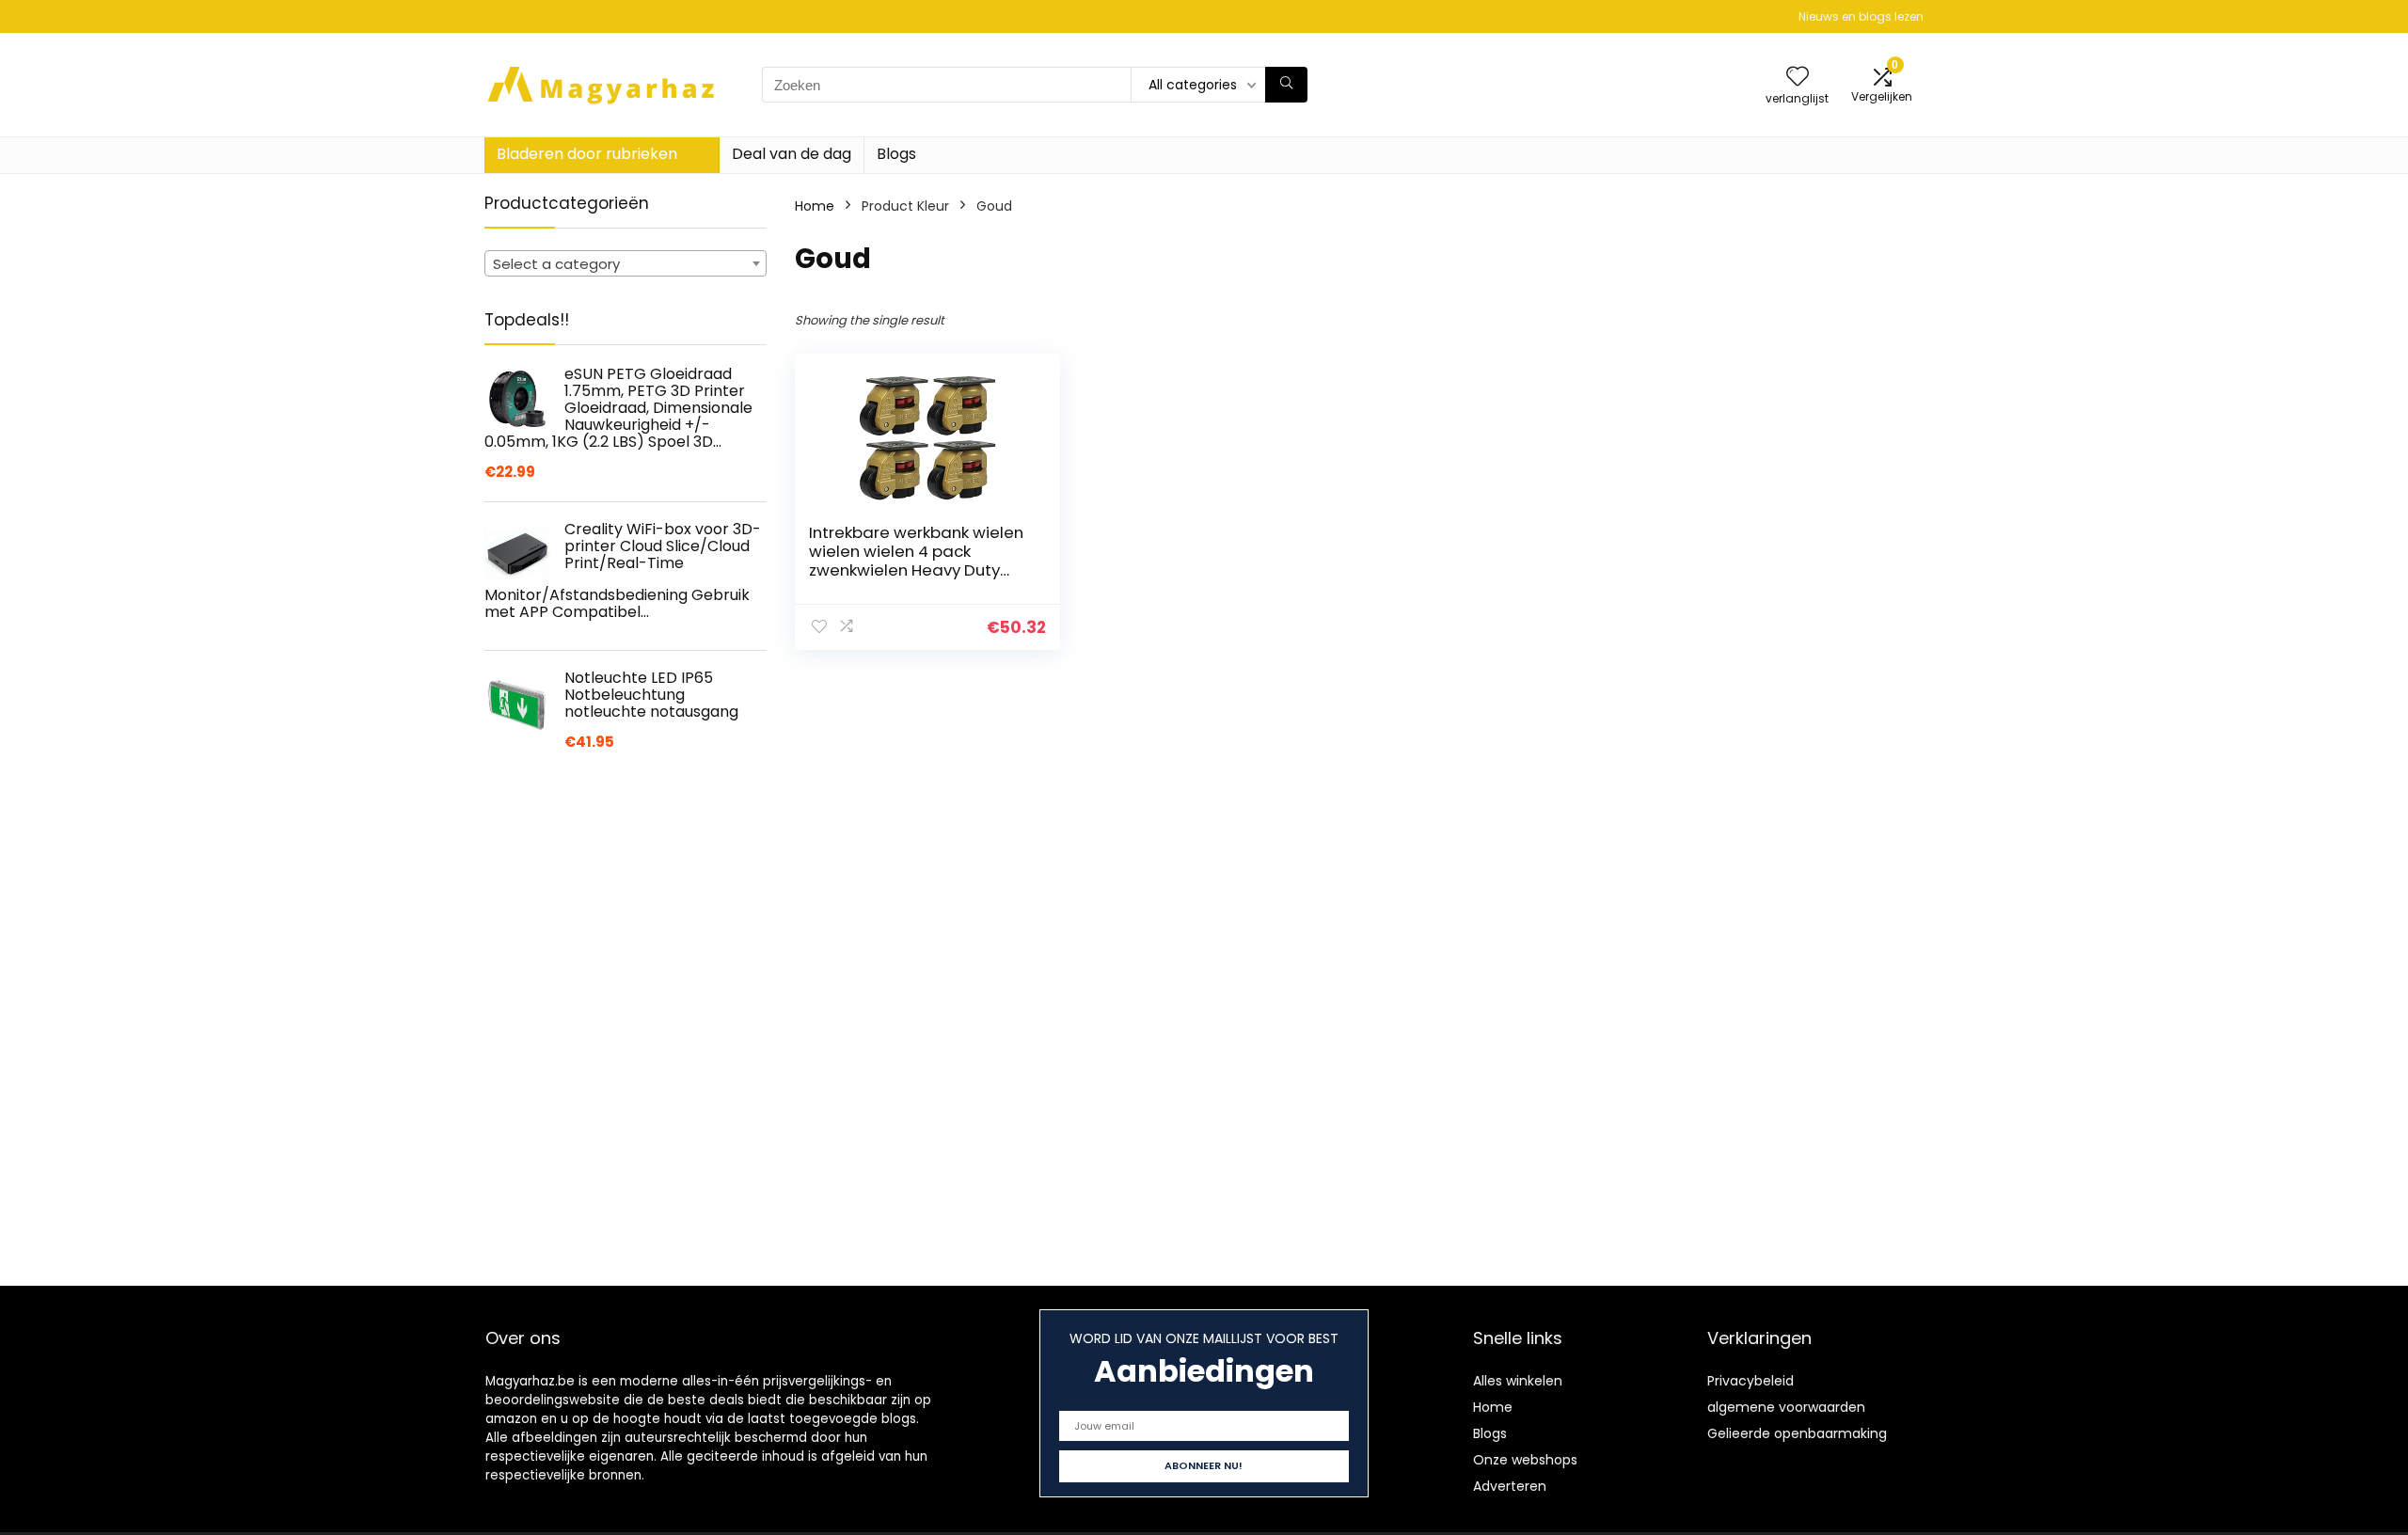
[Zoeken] (1286, 85)
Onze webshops (1525, 1460)
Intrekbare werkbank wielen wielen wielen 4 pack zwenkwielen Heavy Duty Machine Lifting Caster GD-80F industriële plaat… (916, 570)
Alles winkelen (1518, 1381)
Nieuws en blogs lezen (1861, 16)
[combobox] (626, 263)
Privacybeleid (1751, 1381)
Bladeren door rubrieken (587, 154)
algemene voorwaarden (1786, 1407)
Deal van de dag (792, 154)
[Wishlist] (1798, 78)
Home (815, 206)
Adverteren (1510, 1486)
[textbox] (626, 264)
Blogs (896, 154)
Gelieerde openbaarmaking (1797, 1433)
